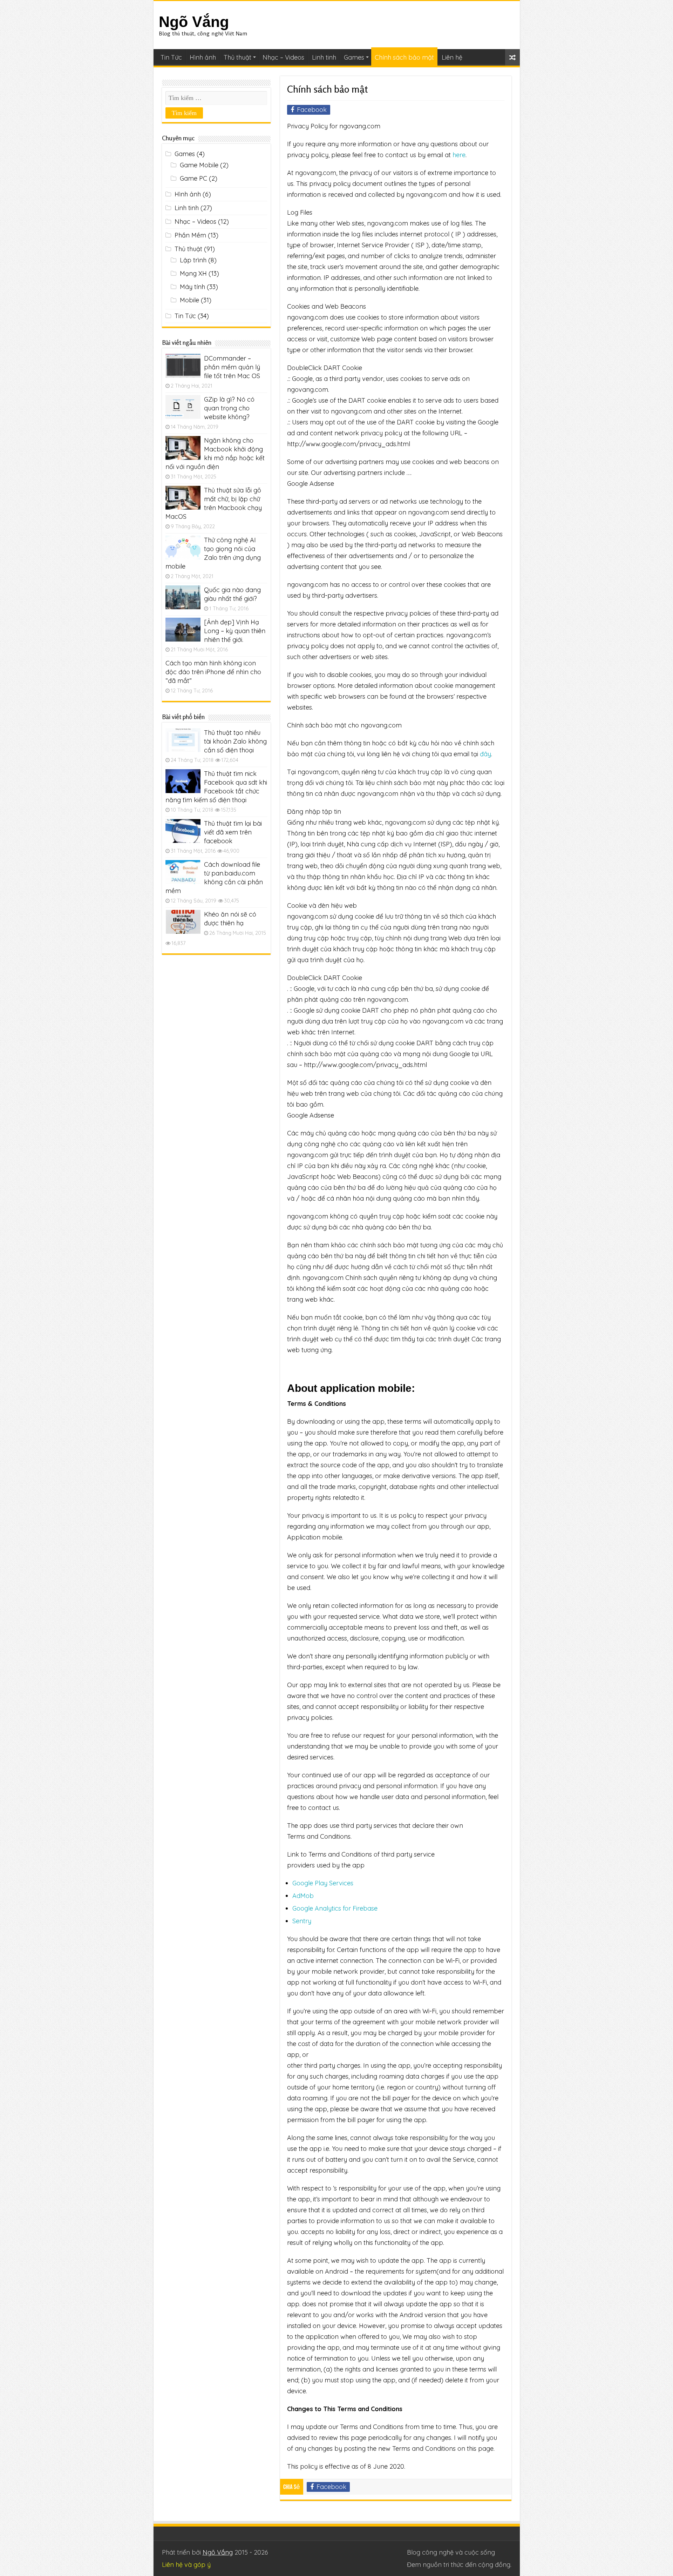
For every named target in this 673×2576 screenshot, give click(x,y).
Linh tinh (324, 57)
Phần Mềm (190, 235)
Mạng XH (193, 273)
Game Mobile (199, 165)
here (459, 155)
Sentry (302, 1921)
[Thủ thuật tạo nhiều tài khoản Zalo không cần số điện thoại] (183, 740)
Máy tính (192, 287)
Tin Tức (171, 57)
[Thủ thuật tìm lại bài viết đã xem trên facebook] (183, 831)
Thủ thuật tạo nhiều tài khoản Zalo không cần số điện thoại (235, 741)
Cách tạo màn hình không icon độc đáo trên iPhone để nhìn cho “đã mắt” (213, 672)
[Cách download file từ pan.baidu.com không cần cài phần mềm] (183, 872)
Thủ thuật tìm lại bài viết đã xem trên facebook (233, 832)
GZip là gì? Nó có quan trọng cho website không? (229, 408)
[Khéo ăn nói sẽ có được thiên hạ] (183, 922)
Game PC (193, 178)
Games (354, 57)
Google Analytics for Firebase (335, 1908)
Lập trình (193, 260)
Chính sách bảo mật (404, 57)
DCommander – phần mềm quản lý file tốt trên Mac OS (232, 367)
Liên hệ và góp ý (186, 2565)
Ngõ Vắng (194, 22)
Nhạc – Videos (283, 57)
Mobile (189, 300)
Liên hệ (452, 57)
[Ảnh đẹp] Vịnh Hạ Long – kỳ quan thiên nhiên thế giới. (235, 631)
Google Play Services (323, 1883)
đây (485, 754)
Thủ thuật (237, 57)
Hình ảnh (203, 57)
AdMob (303, 1896)
